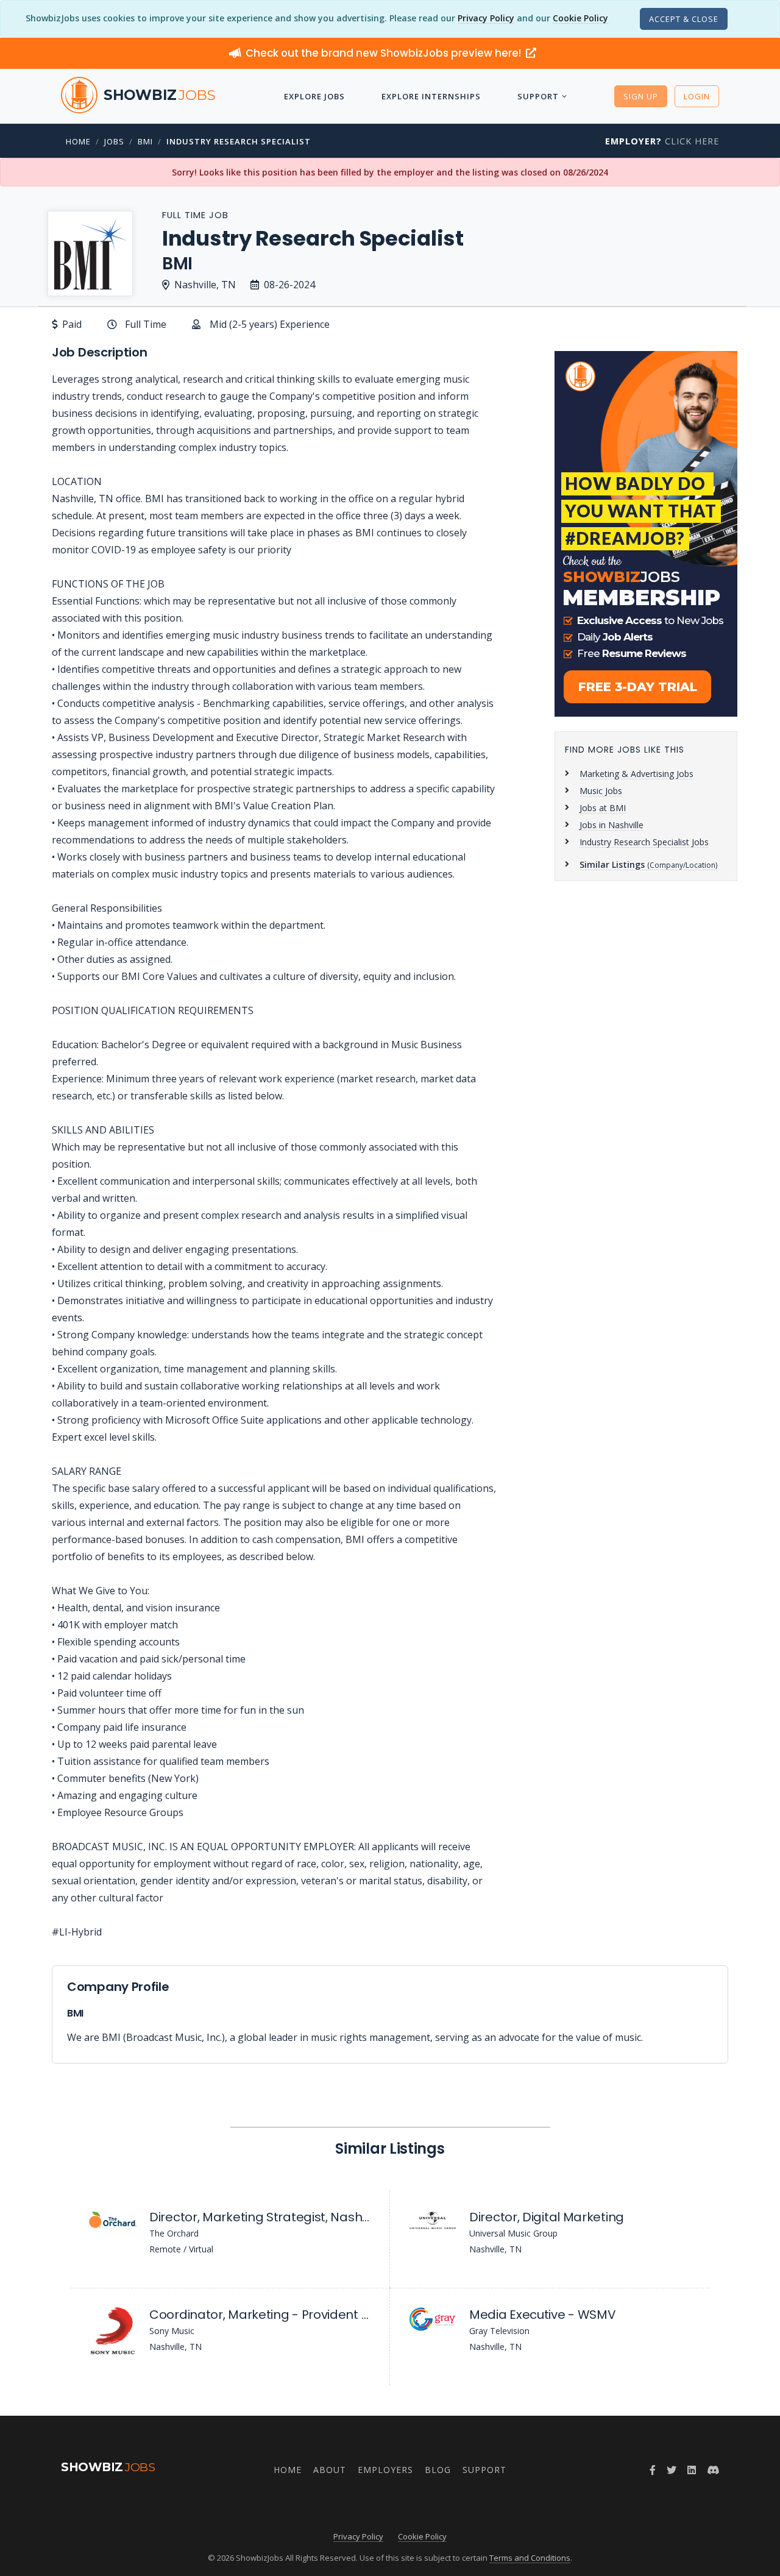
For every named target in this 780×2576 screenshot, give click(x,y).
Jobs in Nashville (612, 825)
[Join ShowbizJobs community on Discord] (713, 2470)
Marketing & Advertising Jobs (636, 774)
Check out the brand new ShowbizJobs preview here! (385, 53)
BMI (145, 141)
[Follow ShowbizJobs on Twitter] (672, 2470)
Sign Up (641, 96)
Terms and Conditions (530, 2558)
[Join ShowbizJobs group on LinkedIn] (692, 2470)
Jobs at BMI (603, 808)
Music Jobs (601, 791)
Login (697, 96)
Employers (385, 2470)
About (330, 2470)
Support (538, 96)
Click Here (662, 141)
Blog (438, 2470)
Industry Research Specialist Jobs (644, 842)
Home (78, 141)
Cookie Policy (580, 18)
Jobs (114, 141)
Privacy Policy (486, 18)
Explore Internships (431, 96)
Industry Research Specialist (239, 141)
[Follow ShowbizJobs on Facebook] (653, 2470)
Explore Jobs (314, 96)
